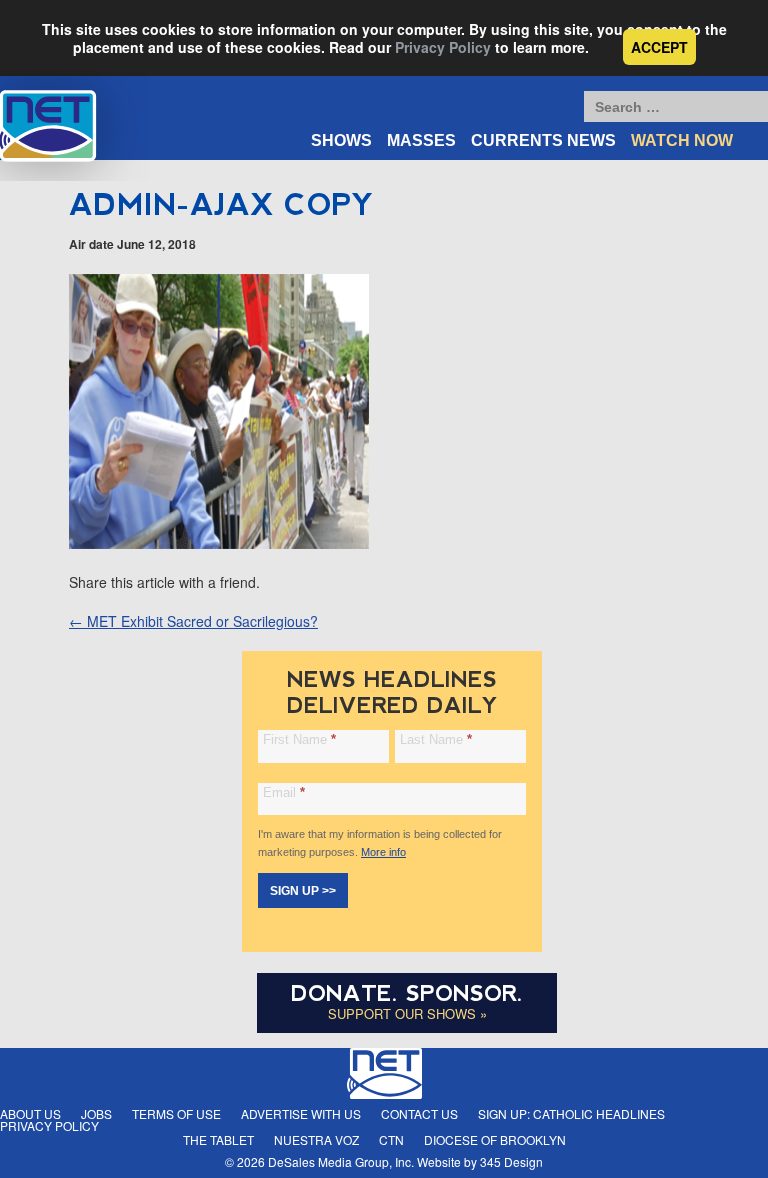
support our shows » (407, 1013)
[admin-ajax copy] (219, 543)
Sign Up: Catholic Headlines (571, 1113)
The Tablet (218, 1139)
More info (383, 852)
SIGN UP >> (303, 891)
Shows (341, 140)
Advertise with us (301, 1113)
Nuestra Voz (316, 1139)
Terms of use (176, 1113)
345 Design (511, 1161)
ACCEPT (659, 47)
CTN (391, 1139)
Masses (421, 140)
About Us (30, 1113)
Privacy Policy (443, 47)
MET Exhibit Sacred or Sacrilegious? (193, 621)
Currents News (543, 140)
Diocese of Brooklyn (495, 1139)
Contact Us (419, 1113)
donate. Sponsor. (407, 993)
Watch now (682, 140)
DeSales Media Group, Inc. (341, 1161)
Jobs (96, 1113)
